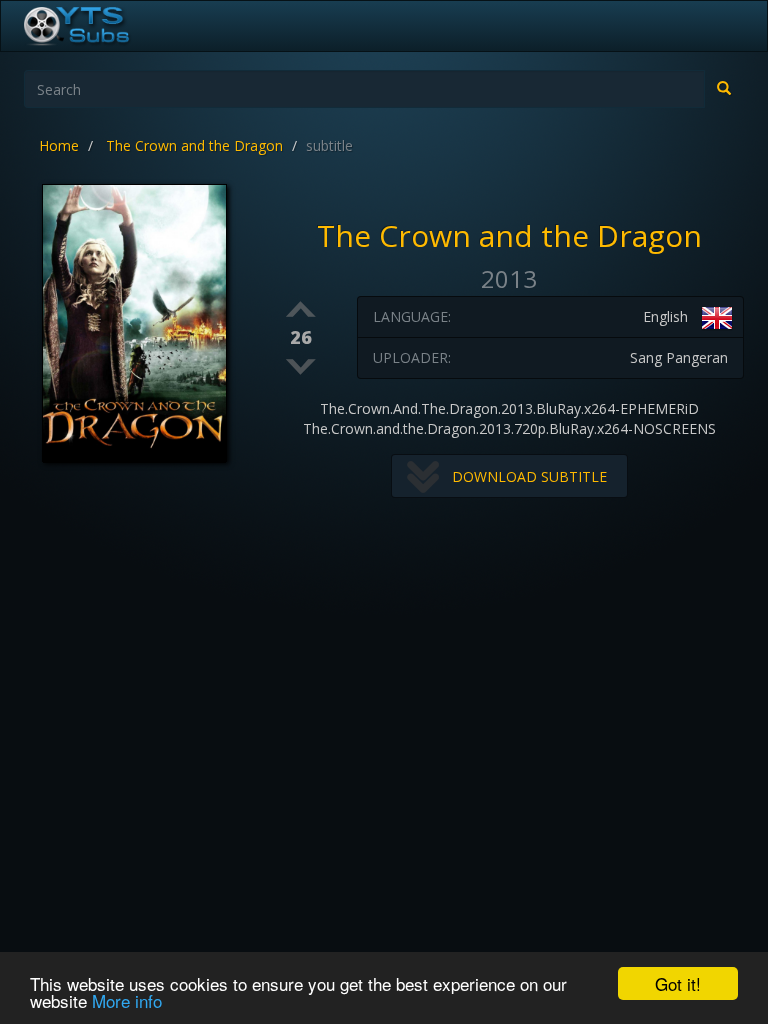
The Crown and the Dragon (194, 145)
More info (127, 1000)
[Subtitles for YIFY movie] (99, 26)
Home (59, 145)
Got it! (678, 983)
